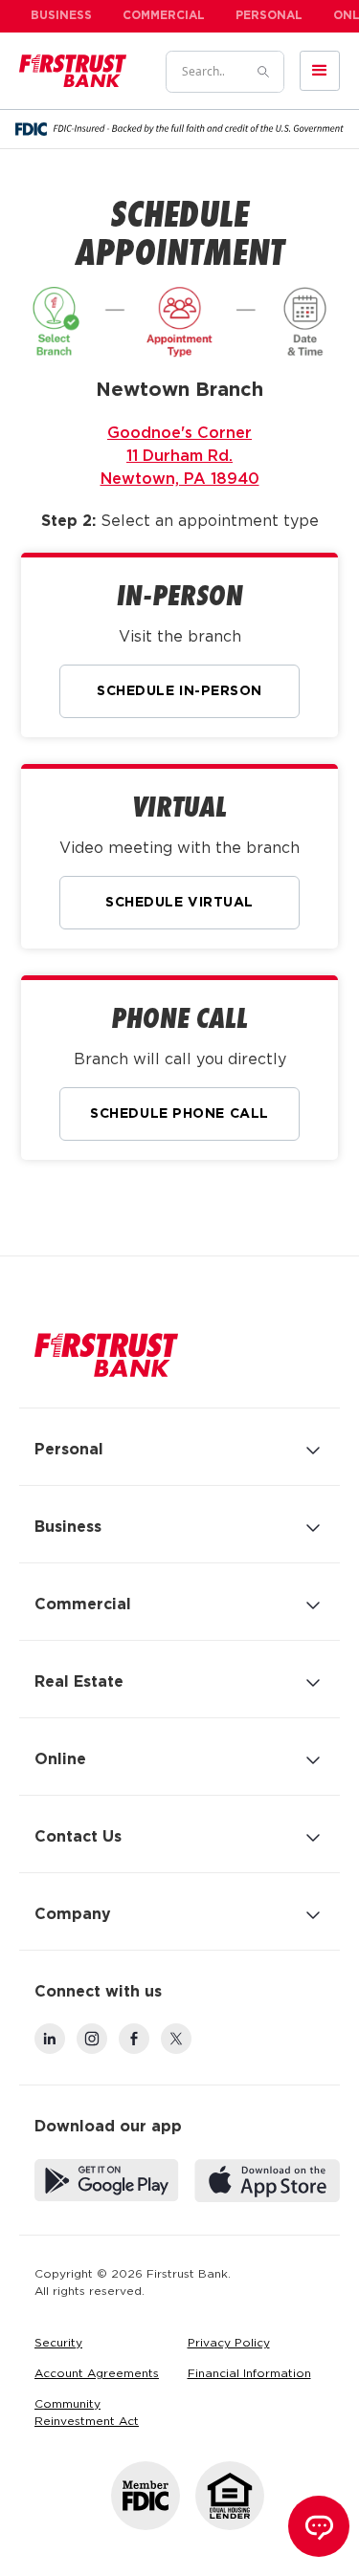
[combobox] (203, 72)
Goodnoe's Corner (179, 434)
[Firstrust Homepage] (73, 71)
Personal (269, 16)
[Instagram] (92, 2039)
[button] (320, 71)
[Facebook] (134, 2039)
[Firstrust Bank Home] (106, 1355)
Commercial (164, 16)
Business (61, 16)
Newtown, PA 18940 (180, 480)
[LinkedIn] (50, 2039)
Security (58, 2343)
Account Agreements (97, 2374)
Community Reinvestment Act (87, 2413)
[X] (176, 2039)
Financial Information (249, 2374)
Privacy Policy (229, 2343)
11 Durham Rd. (179, 457)
